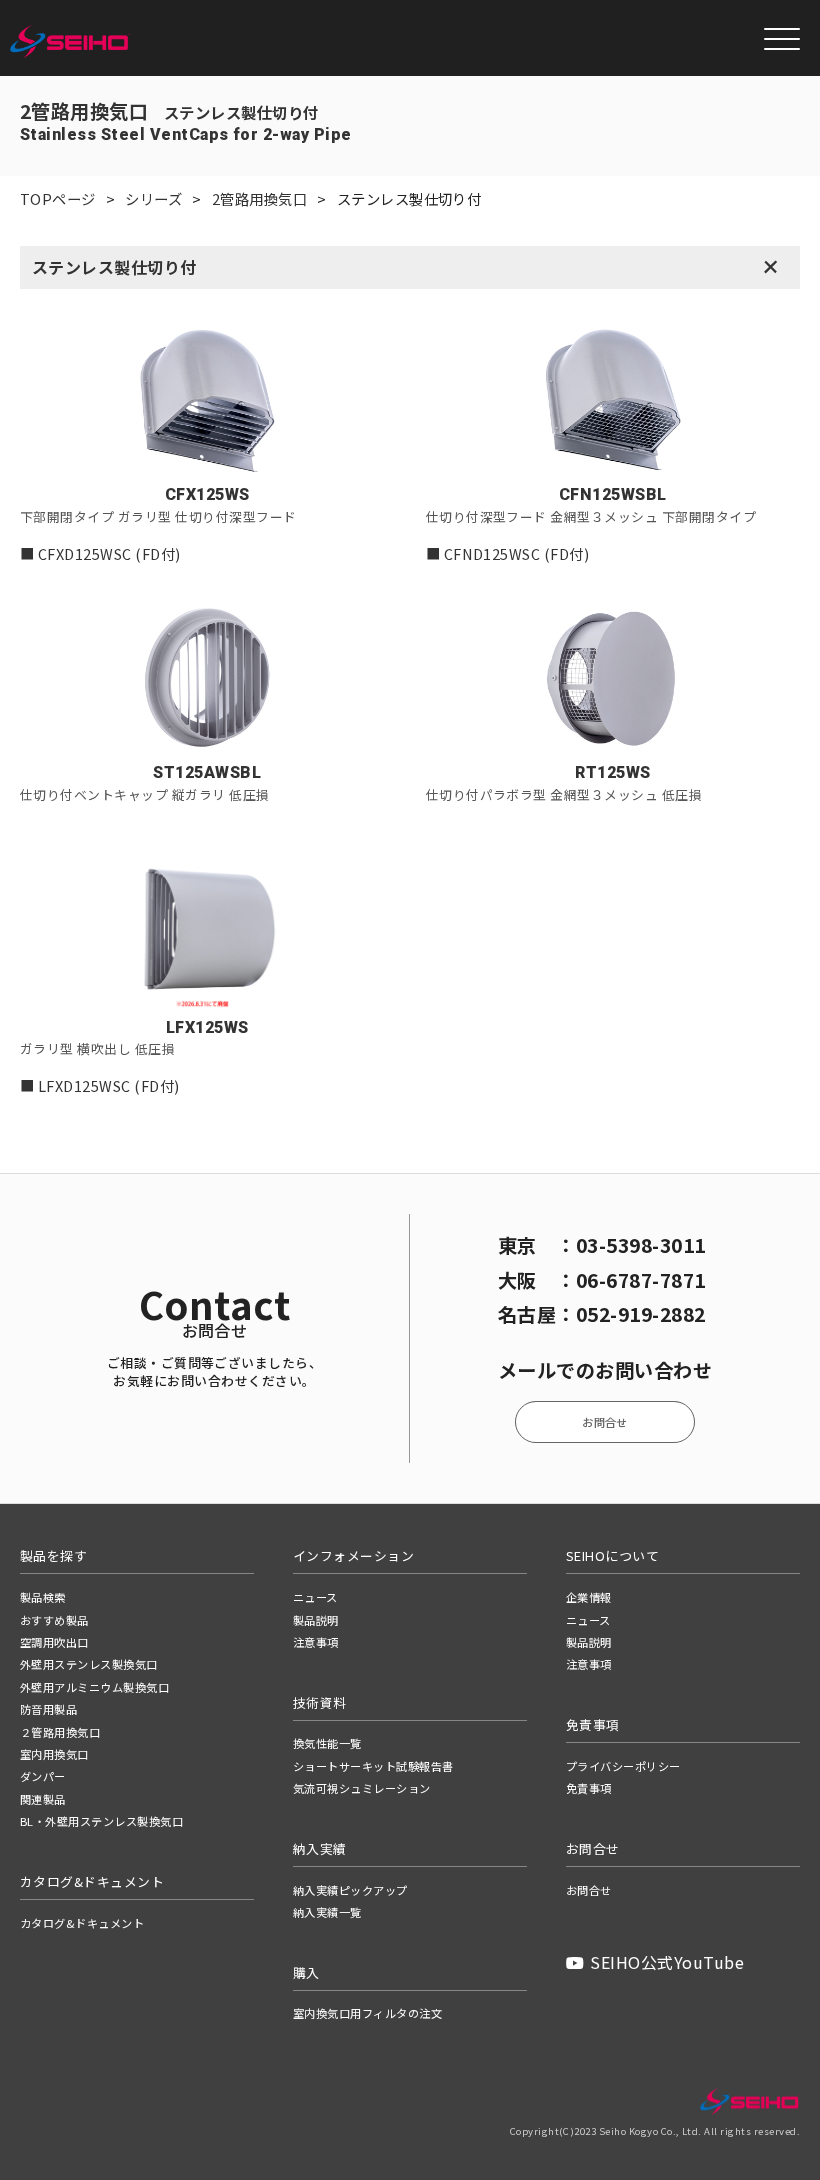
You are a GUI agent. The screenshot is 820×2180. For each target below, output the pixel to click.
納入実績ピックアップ (350, 1890)
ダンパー (43, 1776)
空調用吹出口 (54, 1642)
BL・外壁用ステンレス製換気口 (101, 1821)
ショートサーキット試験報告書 (373, 1766)
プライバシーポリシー (623, 1766)
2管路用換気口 (259, 198)
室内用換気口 (54, 1754)
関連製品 (43, 1799)
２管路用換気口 (60, 1732)
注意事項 (316, 1642)
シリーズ (153, 198)
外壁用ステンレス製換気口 (89, 1664)
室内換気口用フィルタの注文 (367, 2013)
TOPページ (58, 198)
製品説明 (316, 1620)
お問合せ (605, 1422)
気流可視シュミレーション (362, 1788)
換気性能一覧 (327, 1743)
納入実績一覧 (327, 1912)
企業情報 (589, 1597)
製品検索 (43, 1597)
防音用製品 (48, 1709)
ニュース (315, 1597)
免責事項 (589, 1788)
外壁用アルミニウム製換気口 (94, 1687)
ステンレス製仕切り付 (114, 267)
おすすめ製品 (54, 1620)
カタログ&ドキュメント (82, 1923)
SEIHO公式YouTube (667, 1962)
